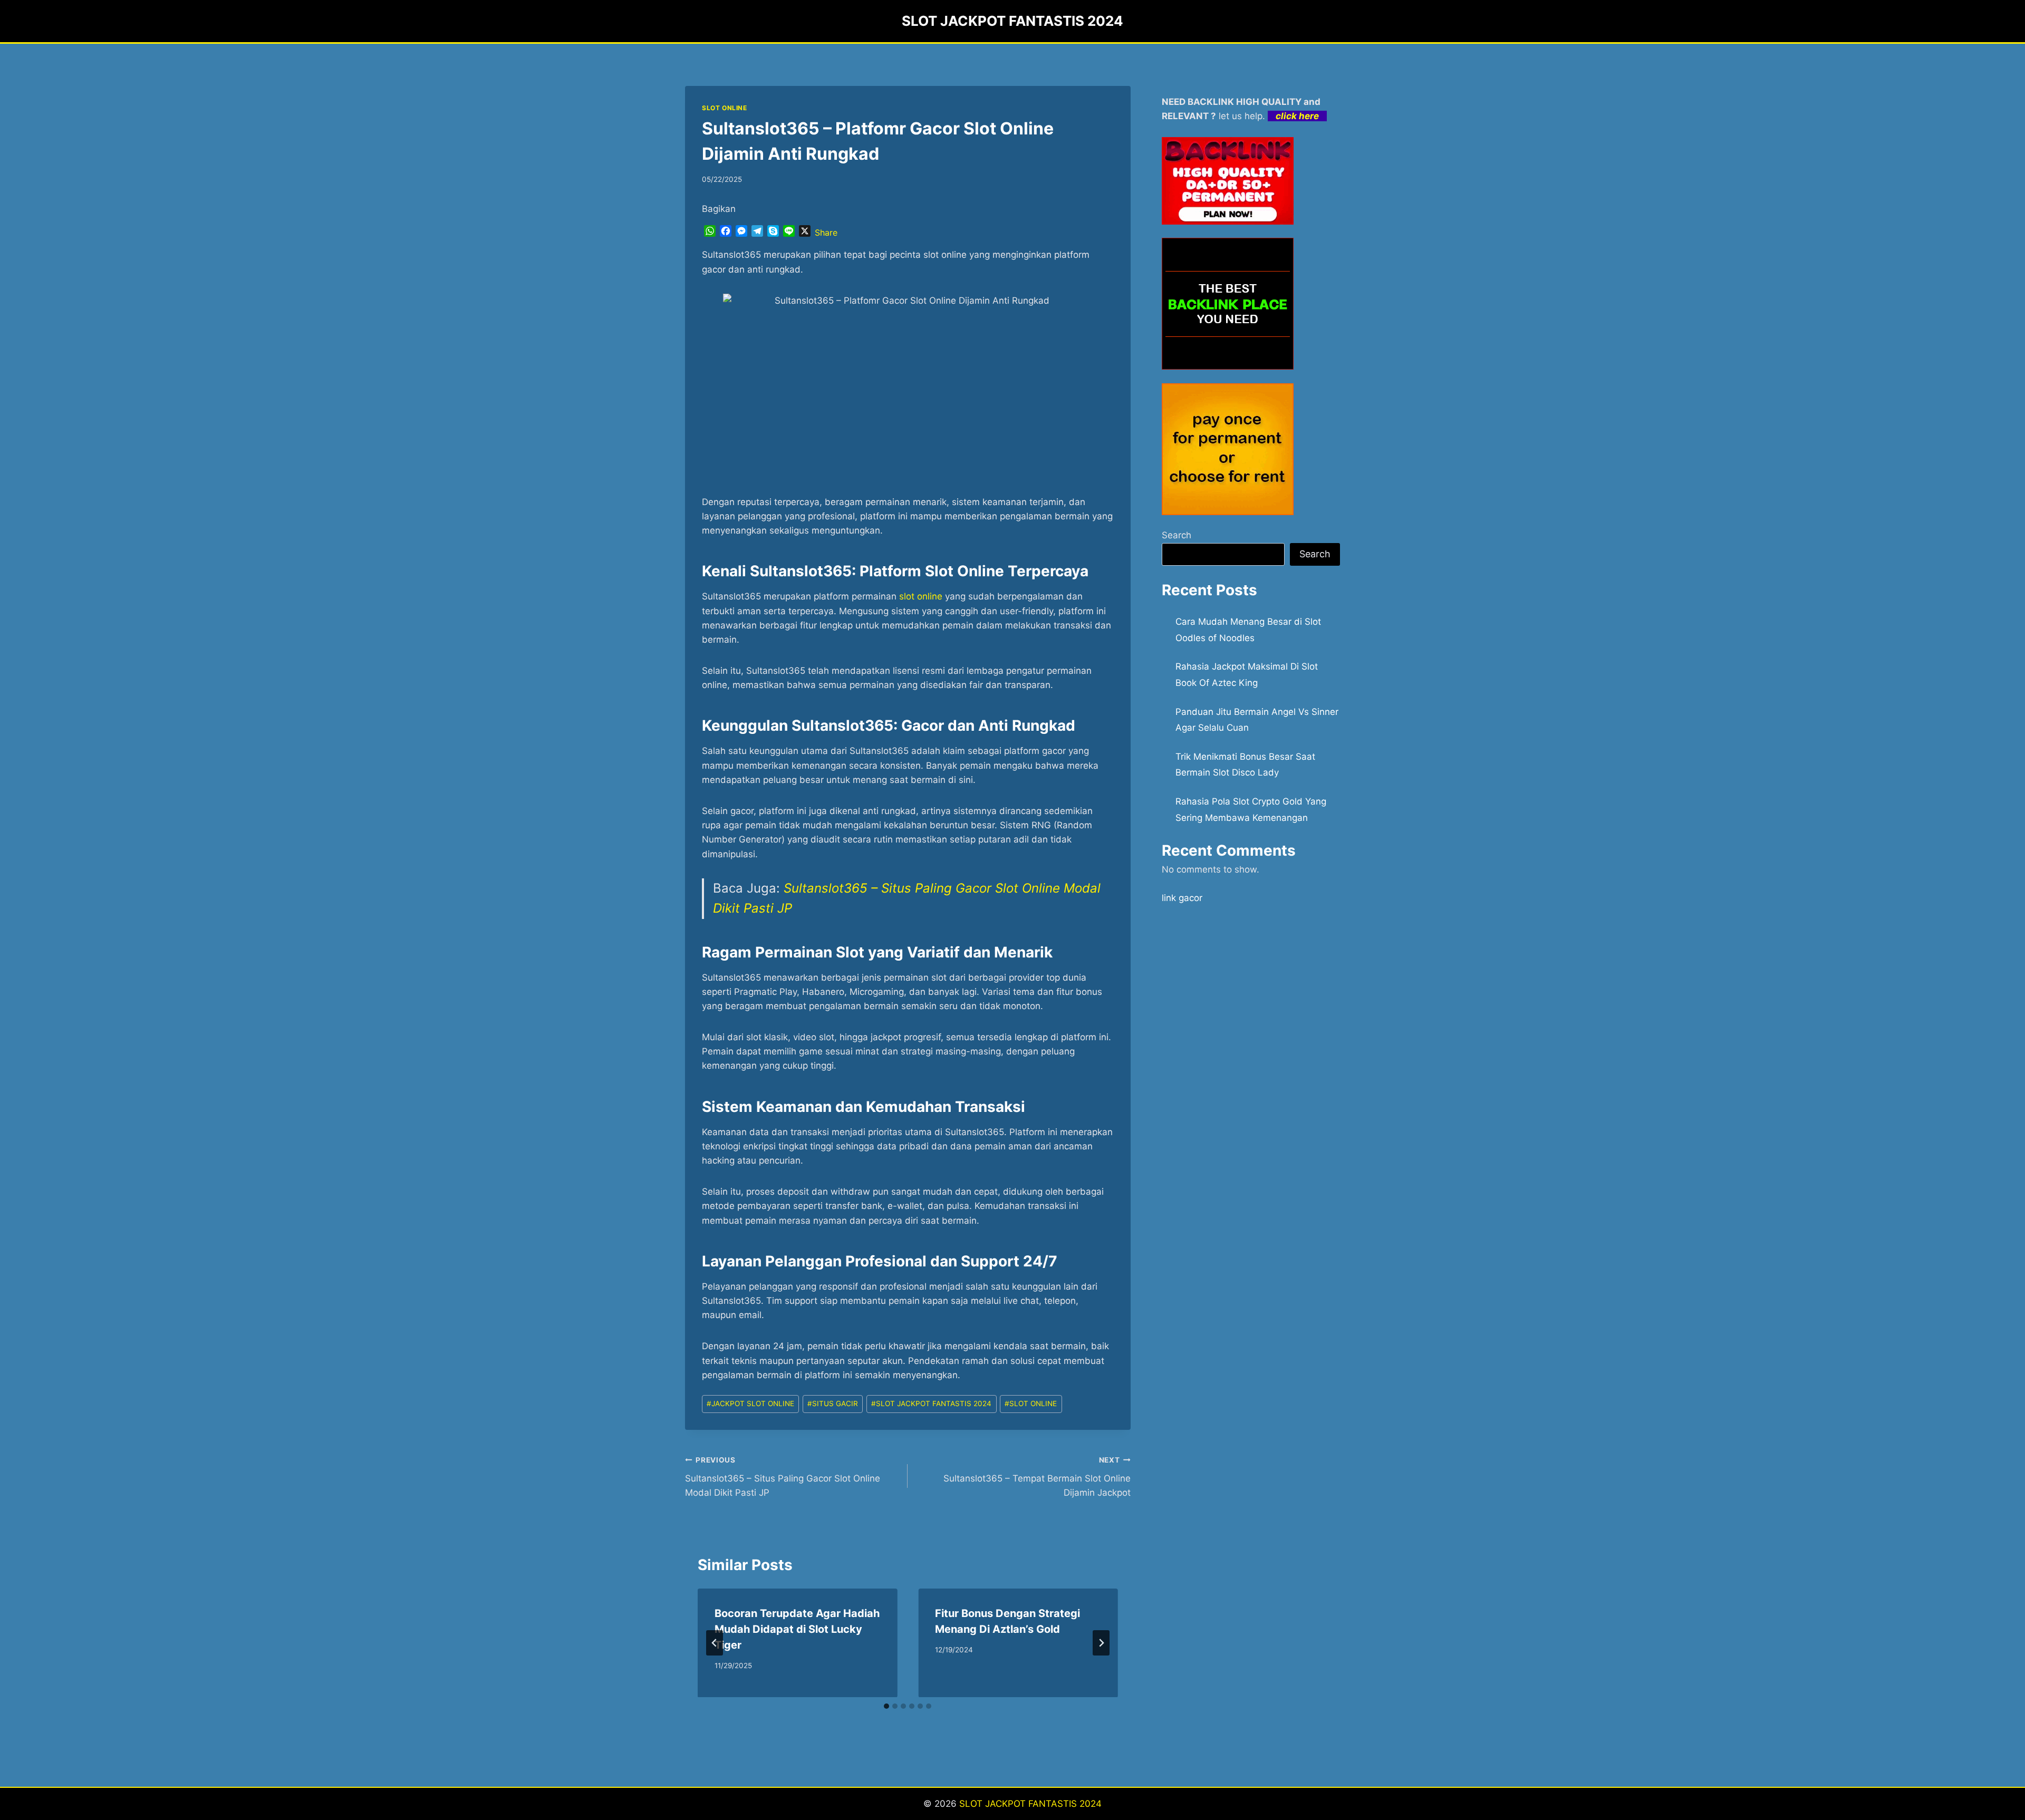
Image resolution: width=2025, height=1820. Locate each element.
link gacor (1182, 898)
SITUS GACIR (833, 1403)
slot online (921, 596)
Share (826, 233)
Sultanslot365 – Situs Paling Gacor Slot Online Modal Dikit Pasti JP (783, 1477)
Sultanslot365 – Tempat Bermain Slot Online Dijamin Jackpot (1037, 1477)
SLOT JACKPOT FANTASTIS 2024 (931, 1403)
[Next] (1101, 1643)
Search (1177, 535)
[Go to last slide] (715, 1643)
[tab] (886, 1706)
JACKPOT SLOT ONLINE (750, 1403)
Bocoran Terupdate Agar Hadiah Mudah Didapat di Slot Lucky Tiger (797, 1629)
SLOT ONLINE (725, 108)
